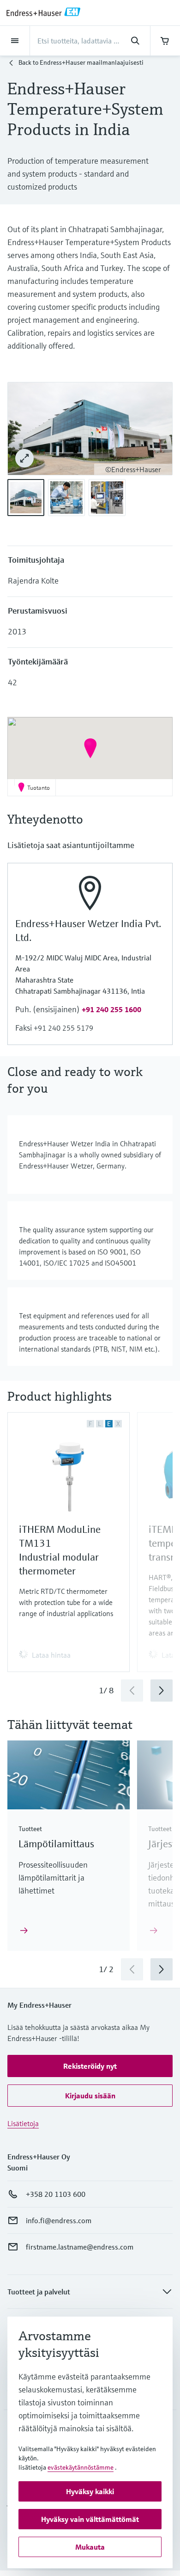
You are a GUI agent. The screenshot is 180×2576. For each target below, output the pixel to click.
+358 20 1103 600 (56, 2194)
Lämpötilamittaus (56, 1844)
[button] (90, 748)
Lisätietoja (23, 2123)
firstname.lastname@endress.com (80, 2247)
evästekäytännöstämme (81, 2467)
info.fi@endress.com (59, 2220)
